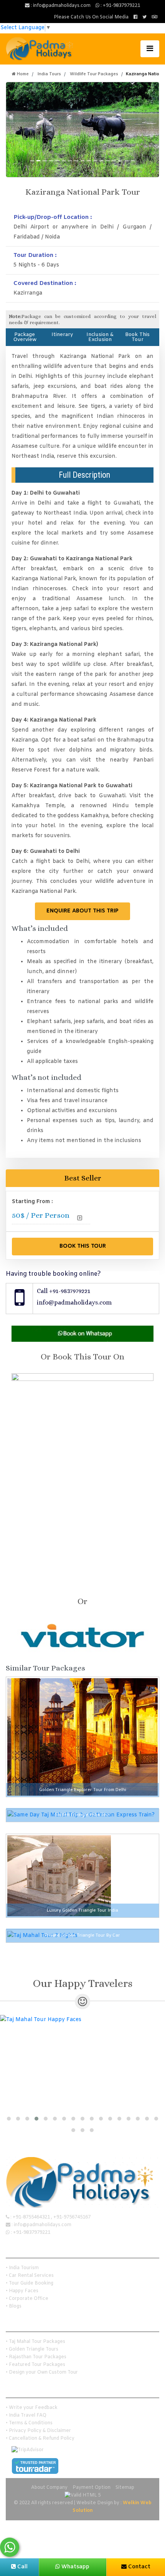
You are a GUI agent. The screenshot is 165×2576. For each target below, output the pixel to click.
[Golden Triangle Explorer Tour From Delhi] (82, 1737)
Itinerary (62, 335)
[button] (9, 2119)
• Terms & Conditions (29, 2423)
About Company (49, 2488)
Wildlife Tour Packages (94, 74)
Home (22, 74)
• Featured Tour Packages (35, 2365)
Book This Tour (137, 337)
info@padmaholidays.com (74, 1302)
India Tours (49, 74)
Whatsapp (75, 2567)
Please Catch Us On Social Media (91, 17)
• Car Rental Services (30, 2276)
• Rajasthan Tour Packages (36, 2357)
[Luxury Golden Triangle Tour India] (59, 1876)
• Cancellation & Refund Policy (40, 2439)
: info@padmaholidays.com (60, 6)
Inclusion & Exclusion (100, 337)
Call (22, 2567)
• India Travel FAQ (26, 2415)
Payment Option (92, 2488)
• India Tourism (22, 2268)
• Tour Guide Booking (30, 2283)
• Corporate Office (27, 2299)
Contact (139, 2567)
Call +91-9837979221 (64, 1291)
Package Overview (25, 337)
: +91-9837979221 (120, 6)
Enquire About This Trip (82, 911)
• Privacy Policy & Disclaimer (38, 2431)
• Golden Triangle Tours (32, 2349)
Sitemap (125, 2488)
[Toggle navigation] (150, 49)
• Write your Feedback (32, 2408)
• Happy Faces (22, 2291)
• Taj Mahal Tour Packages (35, 2342)
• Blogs (14, 2306)
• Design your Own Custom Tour (42, 2372)
